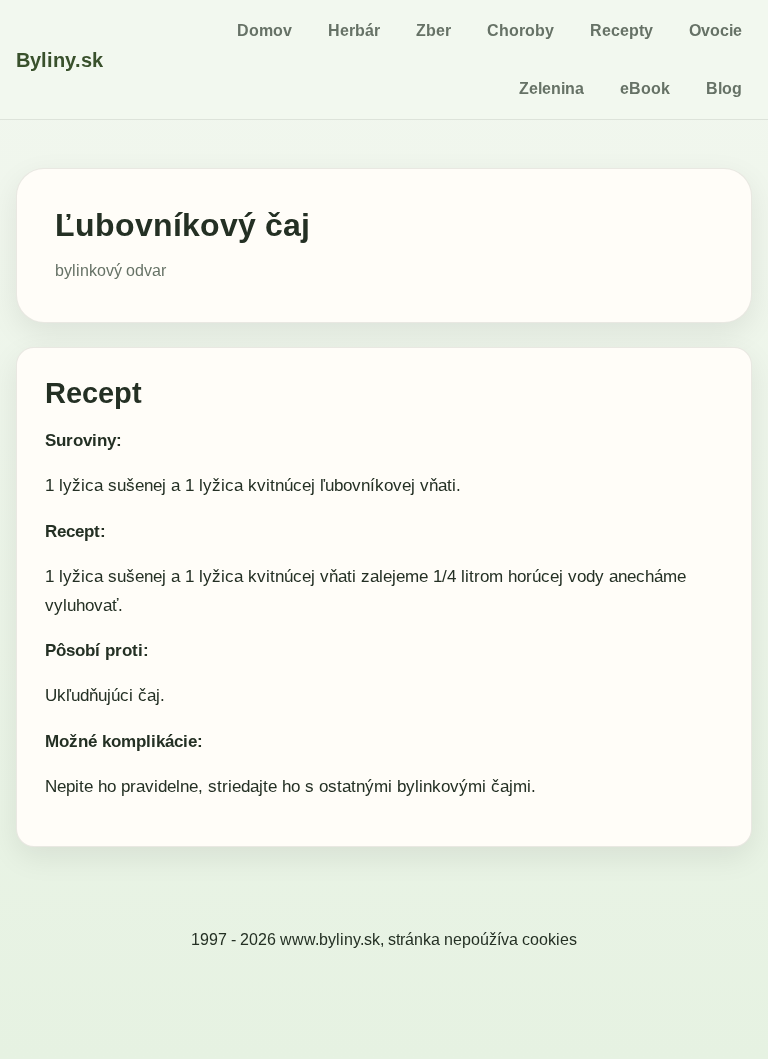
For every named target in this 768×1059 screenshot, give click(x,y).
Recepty (621, 30)
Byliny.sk (59, 60)
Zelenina (551, 88)
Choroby (520, 30)
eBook (645, 88)
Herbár (354, 30)
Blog (724, 88)
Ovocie (715, 30)
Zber (433, 30)
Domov (264, 30)
